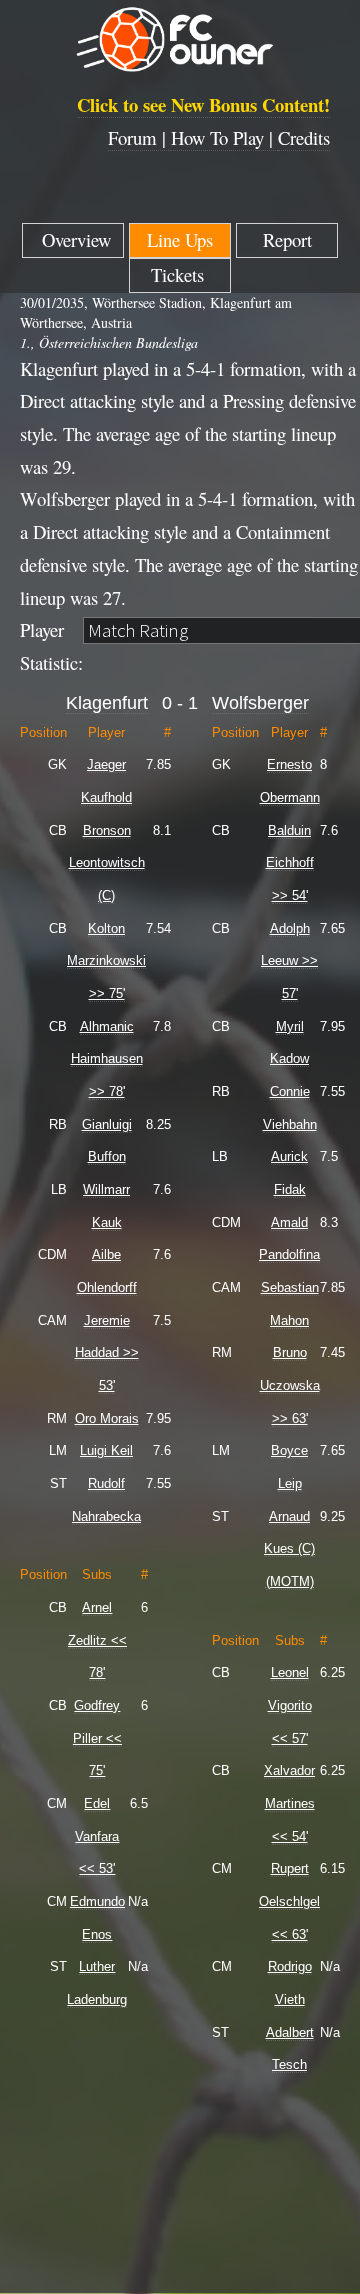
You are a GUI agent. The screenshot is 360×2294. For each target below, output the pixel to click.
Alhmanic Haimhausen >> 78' (107, 1059)
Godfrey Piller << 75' (97, 1738)
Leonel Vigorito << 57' (290, 1705)
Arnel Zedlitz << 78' (97, 1640)
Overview (73, 239)
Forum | (139, 137)
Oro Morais (107, 1418)
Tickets (180, 274)
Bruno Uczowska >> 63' (290, 1385)
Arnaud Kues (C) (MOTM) (289, 1549)
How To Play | (224, 137)
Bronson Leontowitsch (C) (107, 863)
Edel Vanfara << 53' (97, 1836)
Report (287, 239)
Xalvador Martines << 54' (289, 1803)
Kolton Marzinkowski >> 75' (106, 961)
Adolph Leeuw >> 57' (289, 961)
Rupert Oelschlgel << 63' (289, 1901)
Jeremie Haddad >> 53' (107, 1353)
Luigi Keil (106, 1450)
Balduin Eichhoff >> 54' (290, 863)
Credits (304, 137)
